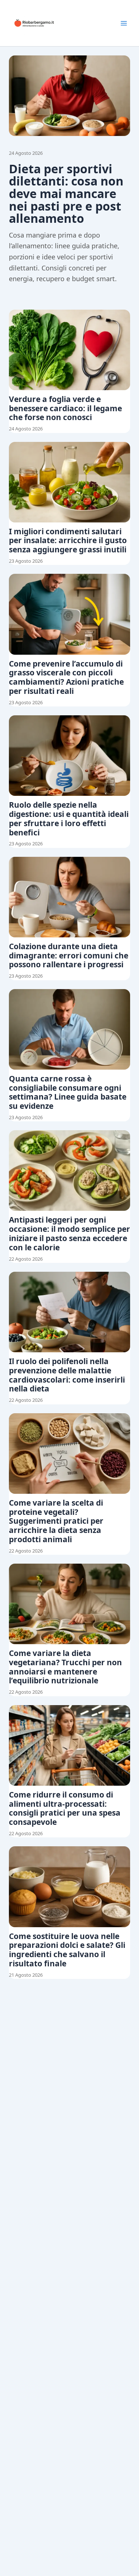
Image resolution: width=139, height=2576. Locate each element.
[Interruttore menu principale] (124, 23)
